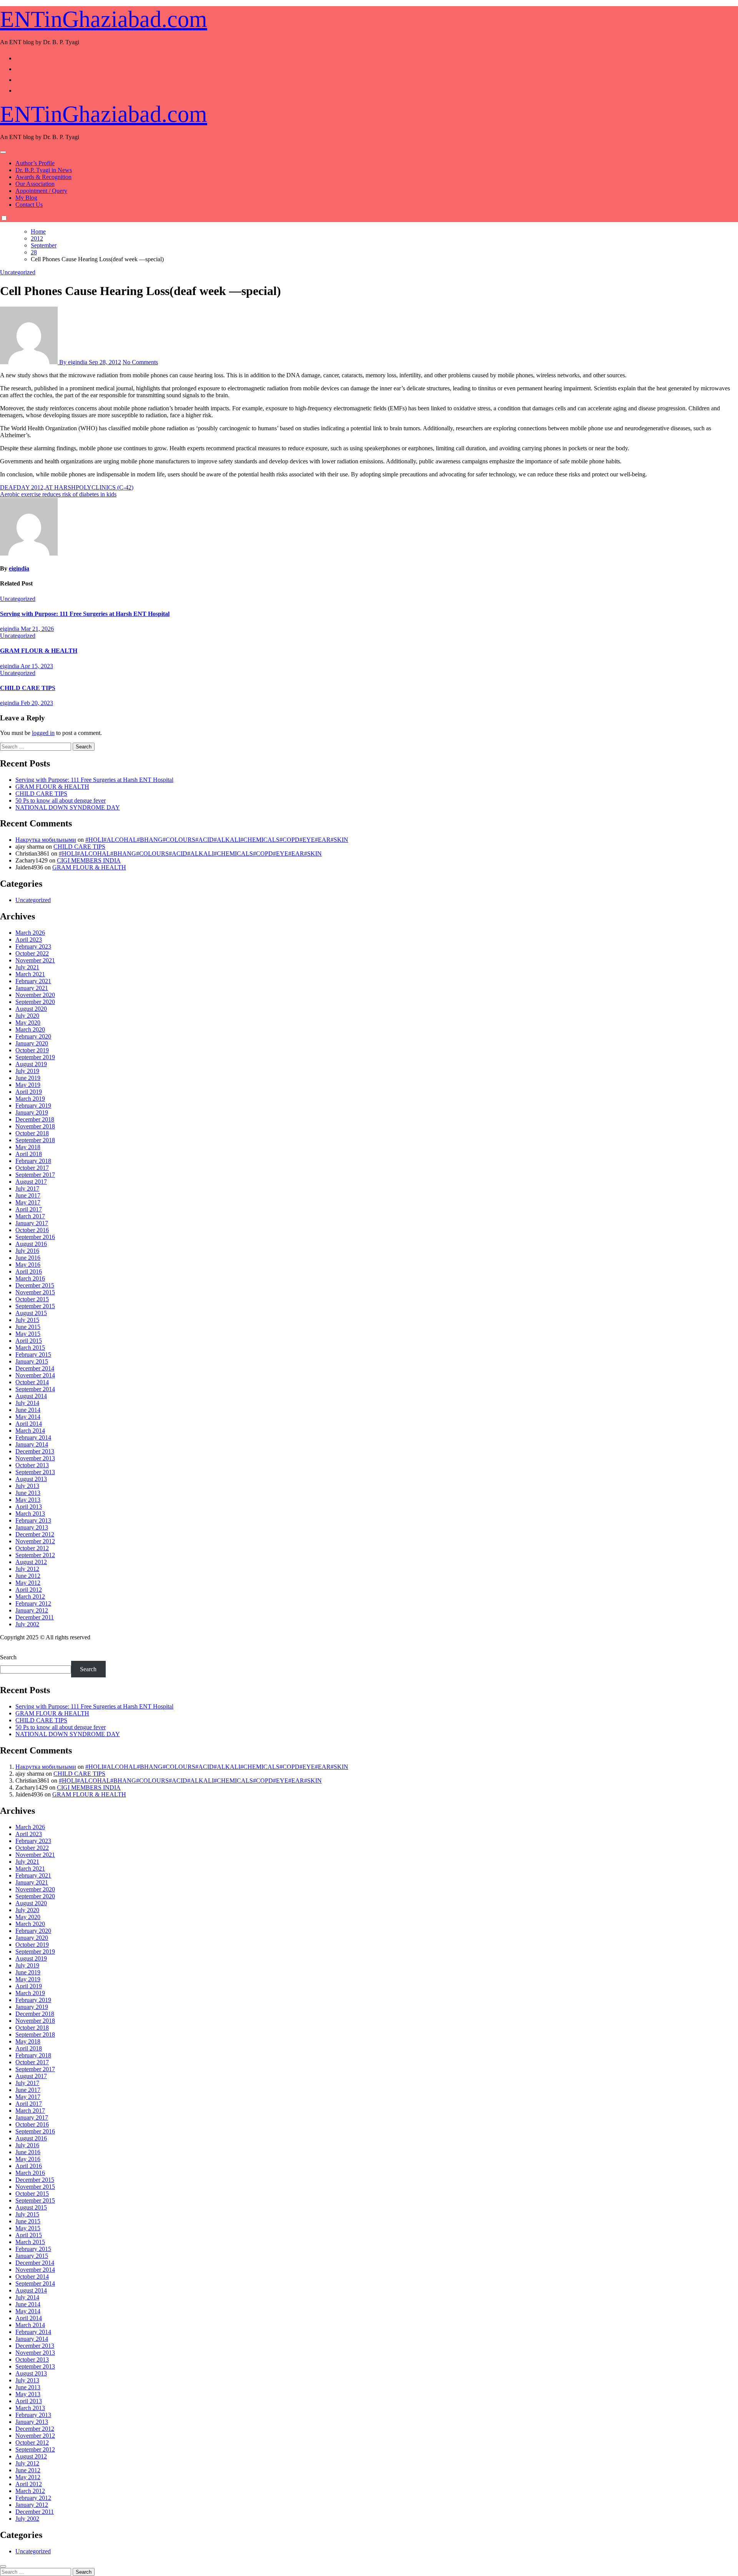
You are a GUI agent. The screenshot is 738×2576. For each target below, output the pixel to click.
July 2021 (27, 967)
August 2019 (31, 1064)
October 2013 (32, 1465)
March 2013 (30, 1514)
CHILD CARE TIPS (28, 688)
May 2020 (28, 1023)
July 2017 (27, 1188)
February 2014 (33, 1437)
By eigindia (73, 362)
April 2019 (29, 1092)
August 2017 (31, 1182)
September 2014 (35, 1389)
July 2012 (27, 1569)
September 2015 (35, 1306)
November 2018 (35, 1126)
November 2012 (35, 1541)
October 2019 (32, 1050)
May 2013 (28, 1500)
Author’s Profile (35, 163)
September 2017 (35, 1175)
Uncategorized (18, 272)
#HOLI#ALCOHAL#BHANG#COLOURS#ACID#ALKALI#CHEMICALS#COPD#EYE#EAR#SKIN (217, 840)
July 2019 (27, 1071)
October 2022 (32, 953)
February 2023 (33, 946)
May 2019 (28, 1085)
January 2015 (32, 1361)
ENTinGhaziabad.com (104, 19)
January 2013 (32, 1527)
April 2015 (29, 1341)
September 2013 (35, 1472)
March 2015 (30, 1348)
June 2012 (28, 1576)
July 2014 (27, 1403)
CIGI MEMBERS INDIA (89, 860)
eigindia (19, 568)
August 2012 (31, 1562)
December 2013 (35, 1451)
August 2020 (31, 1009)
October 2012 (32, 1548)
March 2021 (30, 974)
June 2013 (28, 1493)
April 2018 (29, 1154)
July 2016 (27, 1251)
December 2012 (35, 1534)
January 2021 (32, 988)
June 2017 (28, 1195)
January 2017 (32, 1223)
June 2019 (28, 1078)
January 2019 (32, 1112)
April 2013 (29, 1507)
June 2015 (28, 1327)
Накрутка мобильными (46, 840)
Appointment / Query (41, 191)
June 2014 (28, 1410)
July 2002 (27, 1624)
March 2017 (30, 1216)
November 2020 (35, 995)
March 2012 (30, 1597)
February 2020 (33, 1036)
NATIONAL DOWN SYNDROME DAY (68, 807)
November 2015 (35, 1292)
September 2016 (35, 1237)
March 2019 (30, 1099)
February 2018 (33, 1161)
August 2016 (31, 1244)
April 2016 (29, 1271)
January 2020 (32, 1043)
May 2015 (28, 1334)
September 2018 (35, 1140)
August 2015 (31, 1313)
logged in (43, 733)
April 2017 (29, 1209)
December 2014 (35, 1368)
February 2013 (33, 1520)
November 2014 (35, 1375)
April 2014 (29, 1424)
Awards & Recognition (43, 177)
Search (8, 1657)
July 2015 (27, 1320)
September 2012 (35, 1555)
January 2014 (32, 1444)
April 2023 (29, 940)
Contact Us (29, 205)
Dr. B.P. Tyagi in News (44, 170)
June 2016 (28, 1258)
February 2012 (33, 1603)
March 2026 (30, 933)
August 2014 (31, 1396)
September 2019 (35, 1057)
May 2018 (28, 1147)
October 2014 (32, 1382)
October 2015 (32, 1299)
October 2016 (32, 1230)
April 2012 (29, 1590)
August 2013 (31, 1479)
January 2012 (32, 1610)
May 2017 (28, 1202)
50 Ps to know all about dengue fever (61, 800)
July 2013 (27, 1486)
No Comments (140, 362)
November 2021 (35, 960)
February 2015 (33, 1354)
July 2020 (27, 1016)
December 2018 (35, 1119)
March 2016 (30, 1278)
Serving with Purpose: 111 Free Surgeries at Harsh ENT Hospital (85, 614)
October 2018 (32, 1133)
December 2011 (35, 1617)
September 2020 (35, 1002)
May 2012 (28, 1583)
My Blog (26, 198)
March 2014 (30, 1431)
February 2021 (33, 981)
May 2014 (28, 1417)
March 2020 (30, 1029)
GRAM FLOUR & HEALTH (39, 651)
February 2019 (33, 1106)
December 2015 (35, 1285)
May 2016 (28, 1265)
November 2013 (35, 1458)
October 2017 (32, 1168)
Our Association (35, 184)
